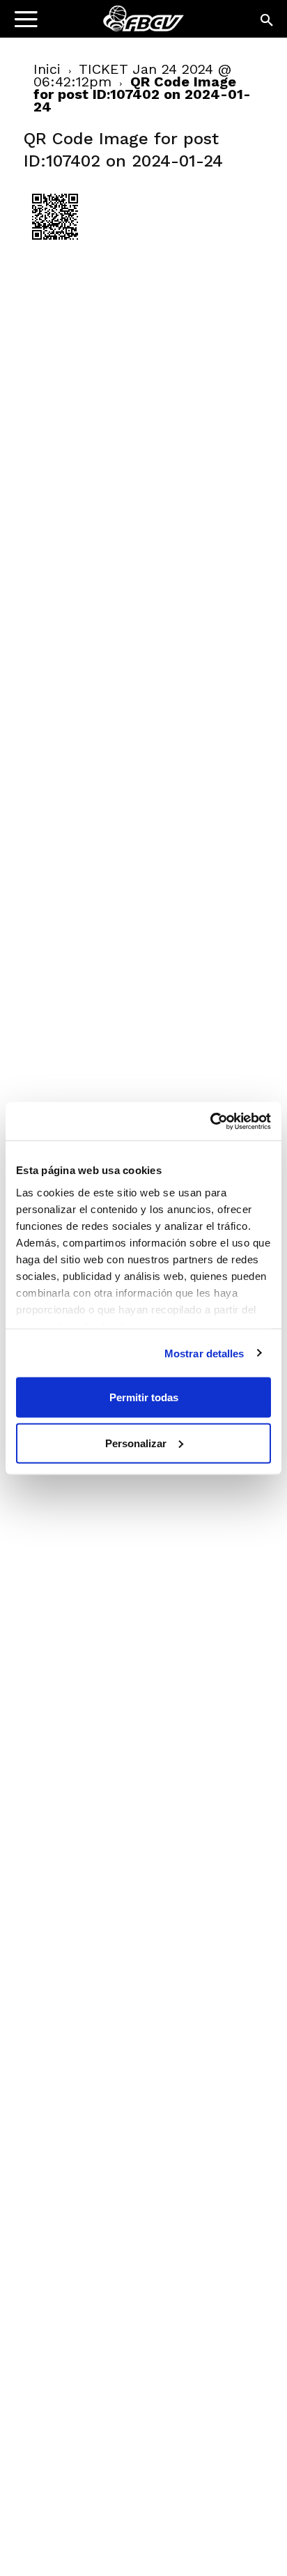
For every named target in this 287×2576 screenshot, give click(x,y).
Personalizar (136, 1443)
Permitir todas (144, 1397)
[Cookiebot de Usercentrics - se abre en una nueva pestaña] (210, 1121)
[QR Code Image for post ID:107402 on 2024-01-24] (55, 245)
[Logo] (98, 25)
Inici (47, 69)
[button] (267, 21)
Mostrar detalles (204, 1353)
